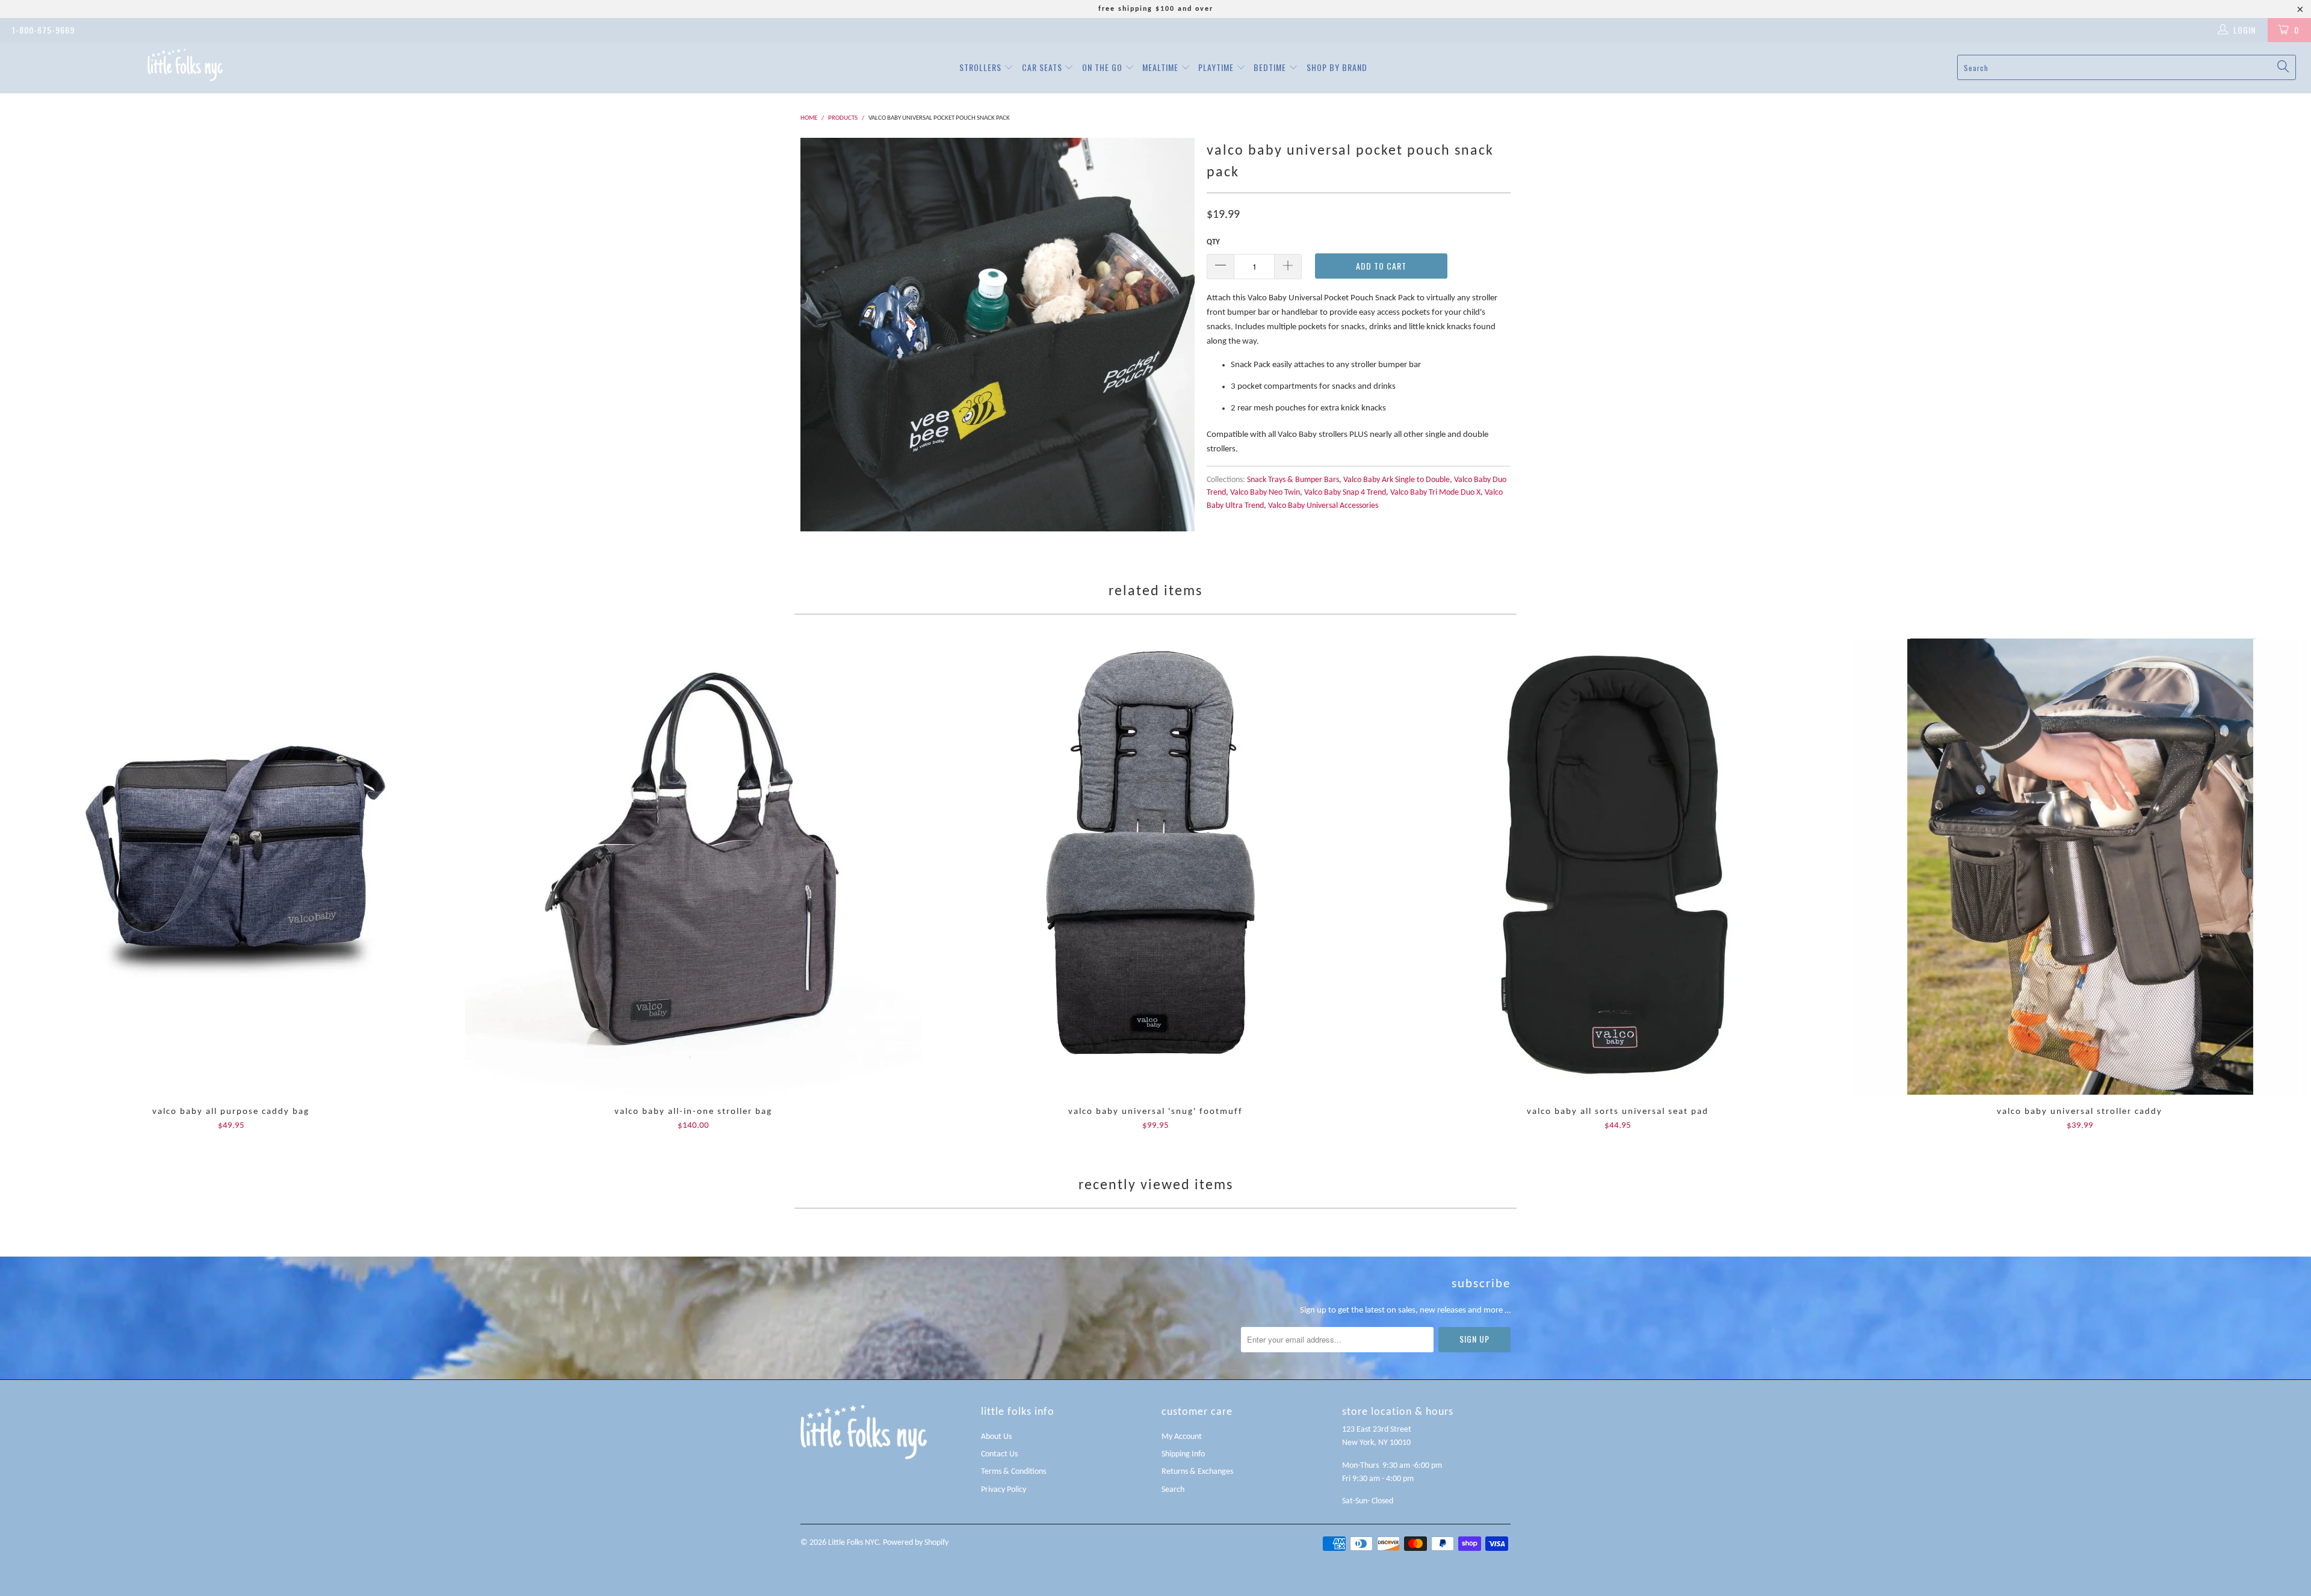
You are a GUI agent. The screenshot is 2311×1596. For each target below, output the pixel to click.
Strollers (982, 67)
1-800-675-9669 (43, 30)
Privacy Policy (1004, 1490)
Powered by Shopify (916, 1543)
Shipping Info (1183, 1454)
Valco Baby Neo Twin (1265, 493)
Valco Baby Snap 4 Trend (1345, 493)
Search (1173, 1490)
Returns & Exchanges (1197, 1472)
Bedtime (1271, 67)
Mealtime (1162, 67)
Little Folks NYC (853, 1543)
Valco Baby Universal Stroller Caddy (2080, 867)
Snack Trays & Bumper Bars (1293, 480)
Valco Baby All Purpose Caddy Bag (231, 867)
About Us (996, 1437)
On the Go (1103, 67)
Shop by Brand (1337, 67)
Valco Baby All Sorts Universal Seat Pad (1618, 867)
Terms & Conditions (1013, 1472)
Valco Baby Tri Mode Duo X (1435, 493)
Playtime (1217, 67)
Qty (1213, 242)
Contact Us (999, 1454)
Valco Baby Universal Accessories (1323, 506)
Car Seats (1043, 67)
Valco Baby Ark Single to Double (1397, 480)
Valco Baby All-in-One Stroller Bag (693, 867)
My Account (1182, 1437)
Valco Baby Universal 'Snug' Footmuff (1155, 867)
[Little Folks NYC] (185, 65)
